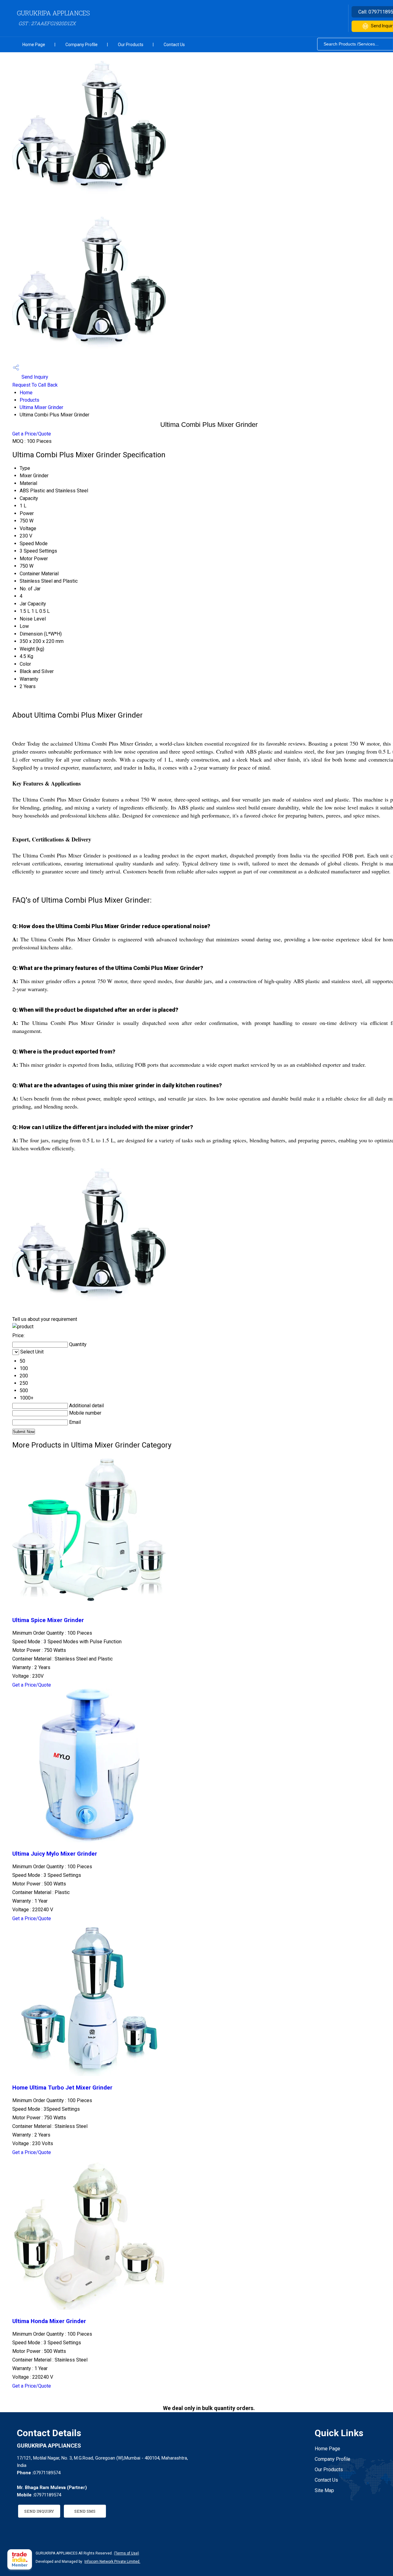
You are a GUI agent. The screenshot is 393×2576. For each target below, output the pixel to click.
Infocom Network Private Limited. (112, 2562)
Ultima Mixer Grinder (41, 407)
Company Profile (82, 45)
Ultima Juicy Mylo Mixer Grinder (55, 1854)
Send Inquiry (34, 377)
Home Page (34, 45)
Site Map (324, 2490)
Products (29, 400)
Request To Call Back (35, 385)
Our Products (131, 45)
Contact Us (174, 45)
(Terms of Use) (126, 2553)
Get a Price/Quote (32, 434)
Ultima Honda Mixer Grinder (49, 2321)
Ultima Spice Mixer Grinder (48, 1620)
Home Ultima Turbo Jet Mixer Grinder (62, 2088)
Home (26, 393)
